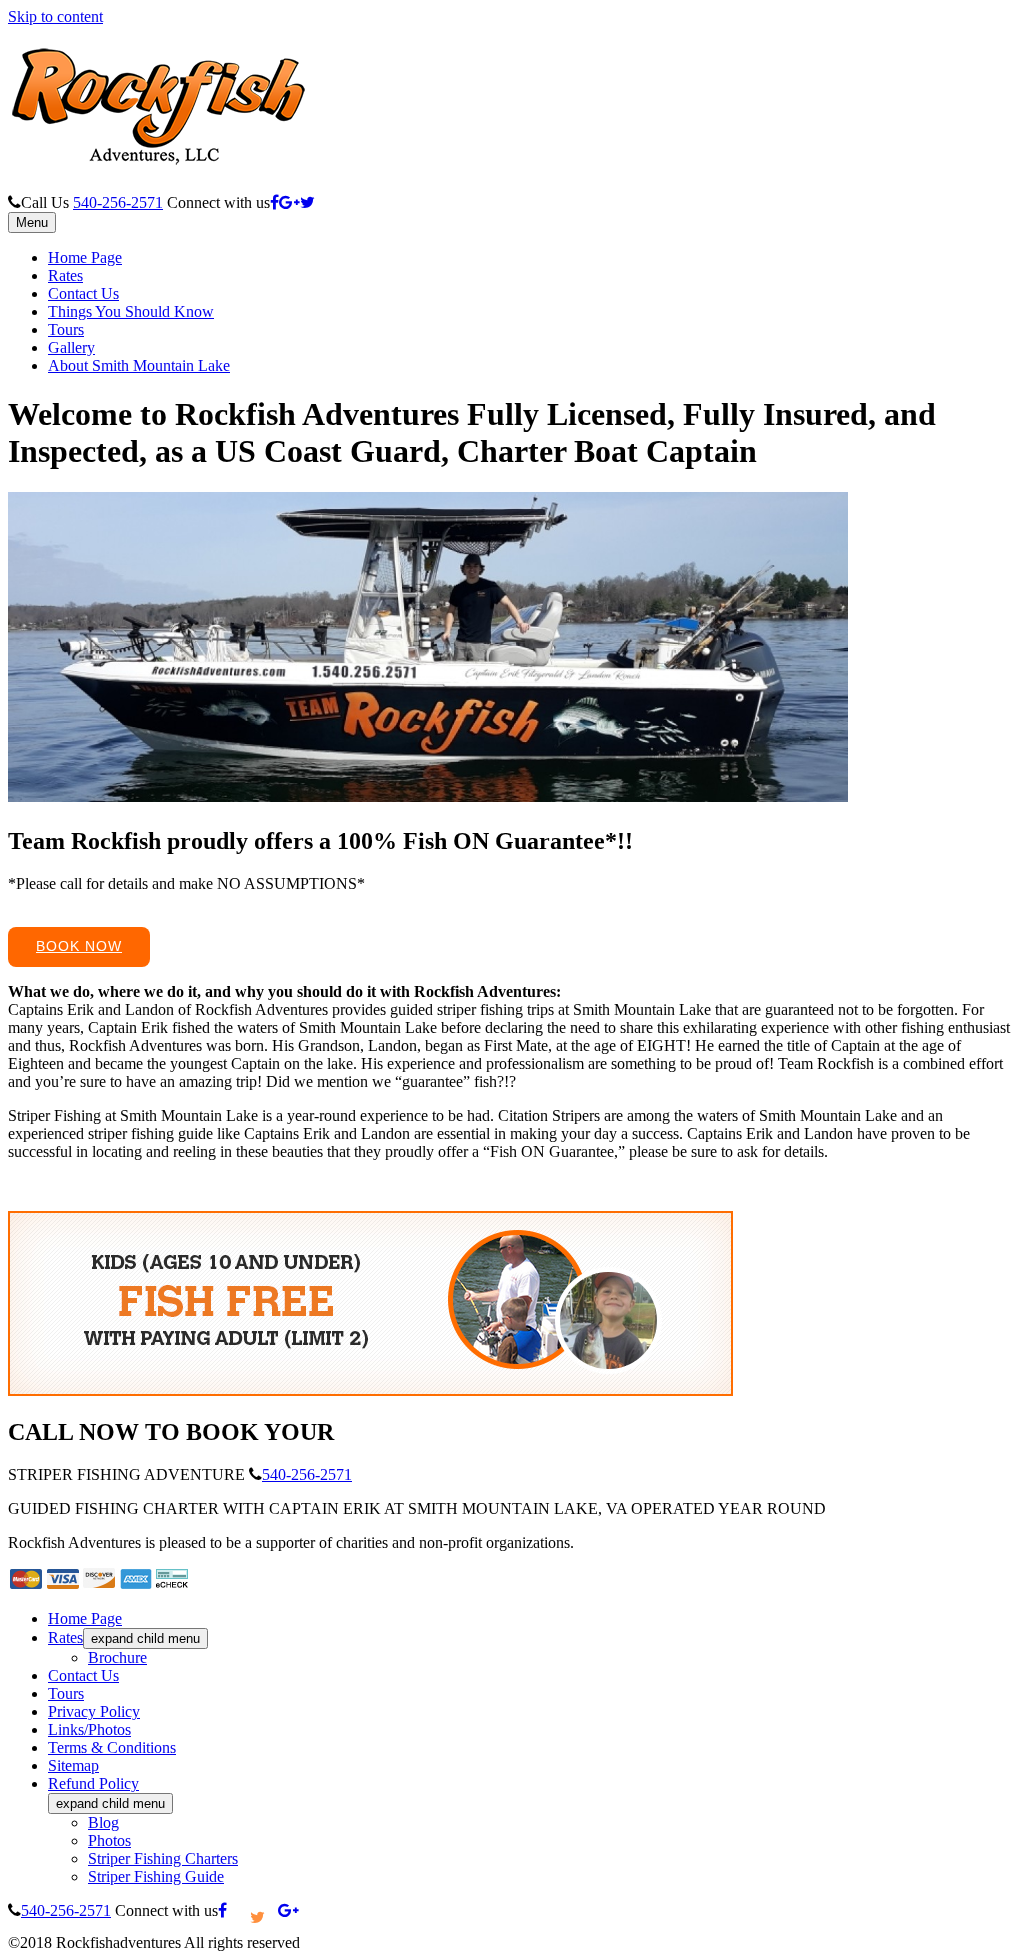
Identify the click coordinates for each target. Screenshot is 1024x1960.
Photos (109, 1840)
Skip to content (55, 16)
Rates (65, 275)
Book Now (79, 946)
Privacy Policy (94, 1711)
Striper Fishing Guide (156, 1876)
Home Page (85, 257)
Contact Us (83, 293)
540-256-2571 (118, 202)
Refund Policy (93, 1783)
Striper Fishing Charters (163, 1858)
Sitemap (73, 1765)
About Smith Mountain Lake (139, 365)
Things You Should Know (131, 311)
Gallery (71, 347)
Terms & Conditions (112, 1747)
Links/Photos (89, 1729)
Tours (66, 329)
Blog (103, 1822)
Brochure (117, 1657)
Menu (32, 222)
